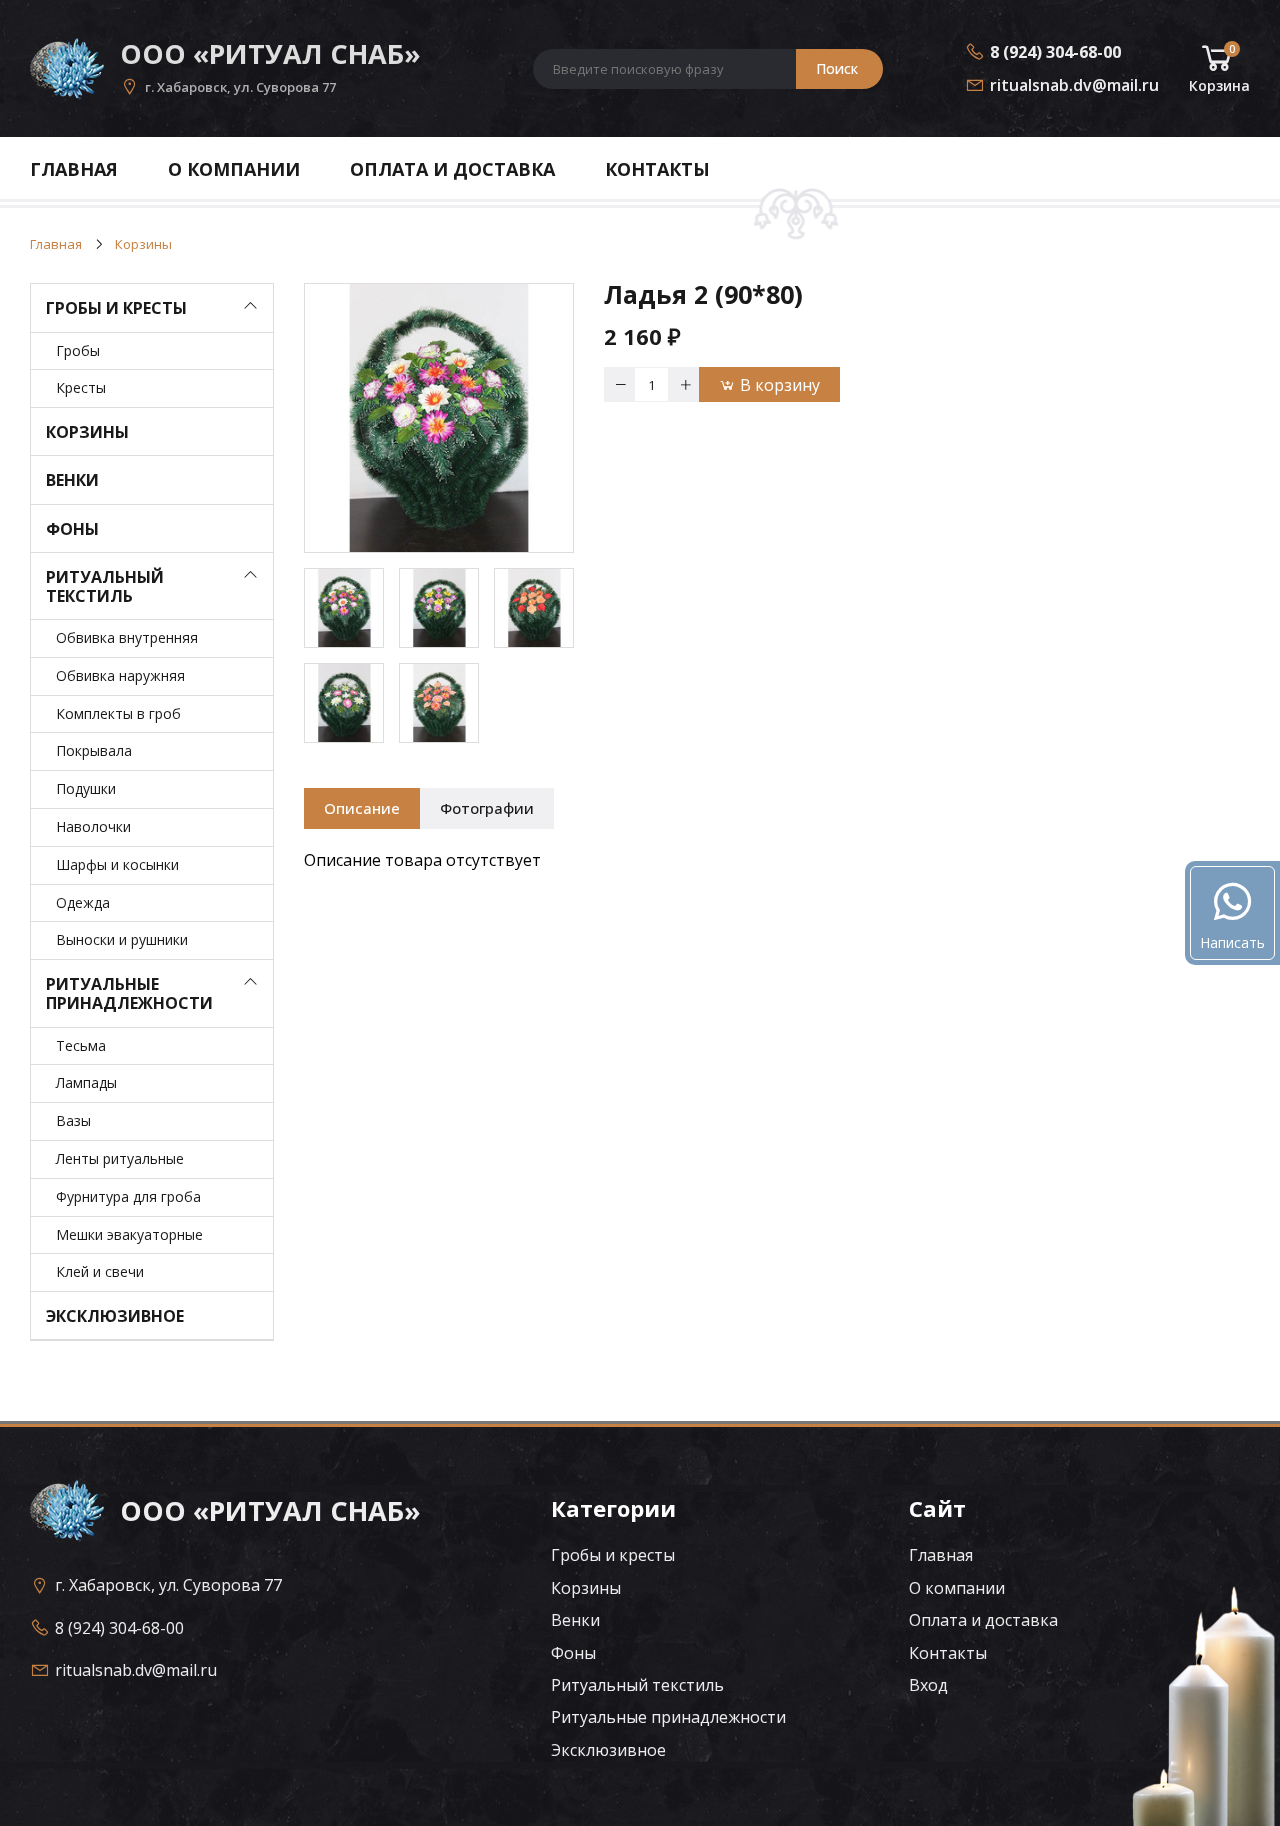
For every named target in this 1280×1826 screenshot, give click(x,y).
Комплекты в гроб (118, 713)
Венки (72, 480)
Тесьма (81, 1045)
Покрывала (94, 750)
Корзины (87, 432)
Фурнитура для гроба (128, 1196)
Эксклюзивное (115, 1316)
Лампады (86, 1082)
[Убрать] (619, 384)
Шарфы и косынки (117, 864)
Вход (928, 1685)
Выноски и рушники (122, 939)
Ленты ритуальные (120, 1158)
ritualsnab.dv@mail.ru (1074, 85)
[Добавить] (684, 384)
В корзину (780, 385)
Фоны (72, 529)
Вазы (73, 1120)
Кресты (81, 387)
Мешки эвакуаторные (129, 1234)
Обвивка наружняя (120, 675)
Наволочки (93, 826)
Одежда (83, 902)
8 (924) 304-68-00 (1055, 52)
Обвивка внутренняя (127, 637)
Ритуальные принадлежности (129, 993)
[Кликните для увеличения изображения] (439, 418)
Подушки (86, 788)
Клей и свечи (100, 1271)
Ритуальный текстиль (105, 586)
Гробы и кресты (116, 308)
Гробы (78, 350)
